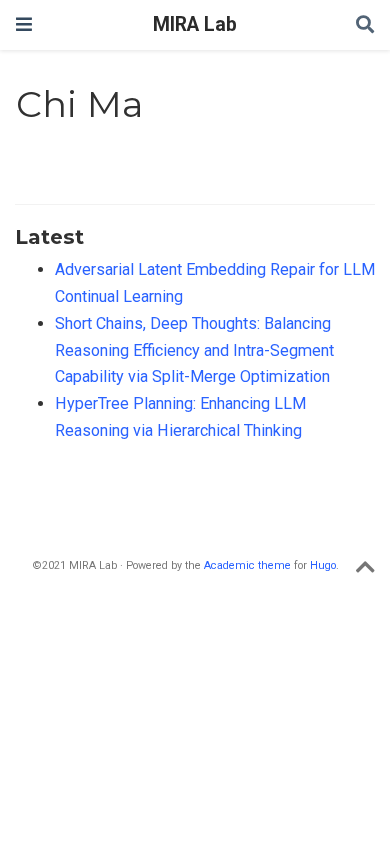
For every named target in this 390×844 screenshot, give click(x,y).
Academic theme (247, 565)
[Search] (365, 25)
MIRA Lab (195, 24)
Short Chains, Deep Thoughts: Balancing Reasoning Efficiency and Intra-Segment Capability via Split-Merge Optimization (194, 350)
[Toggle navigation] (24, 24)
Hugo (323, 565)
